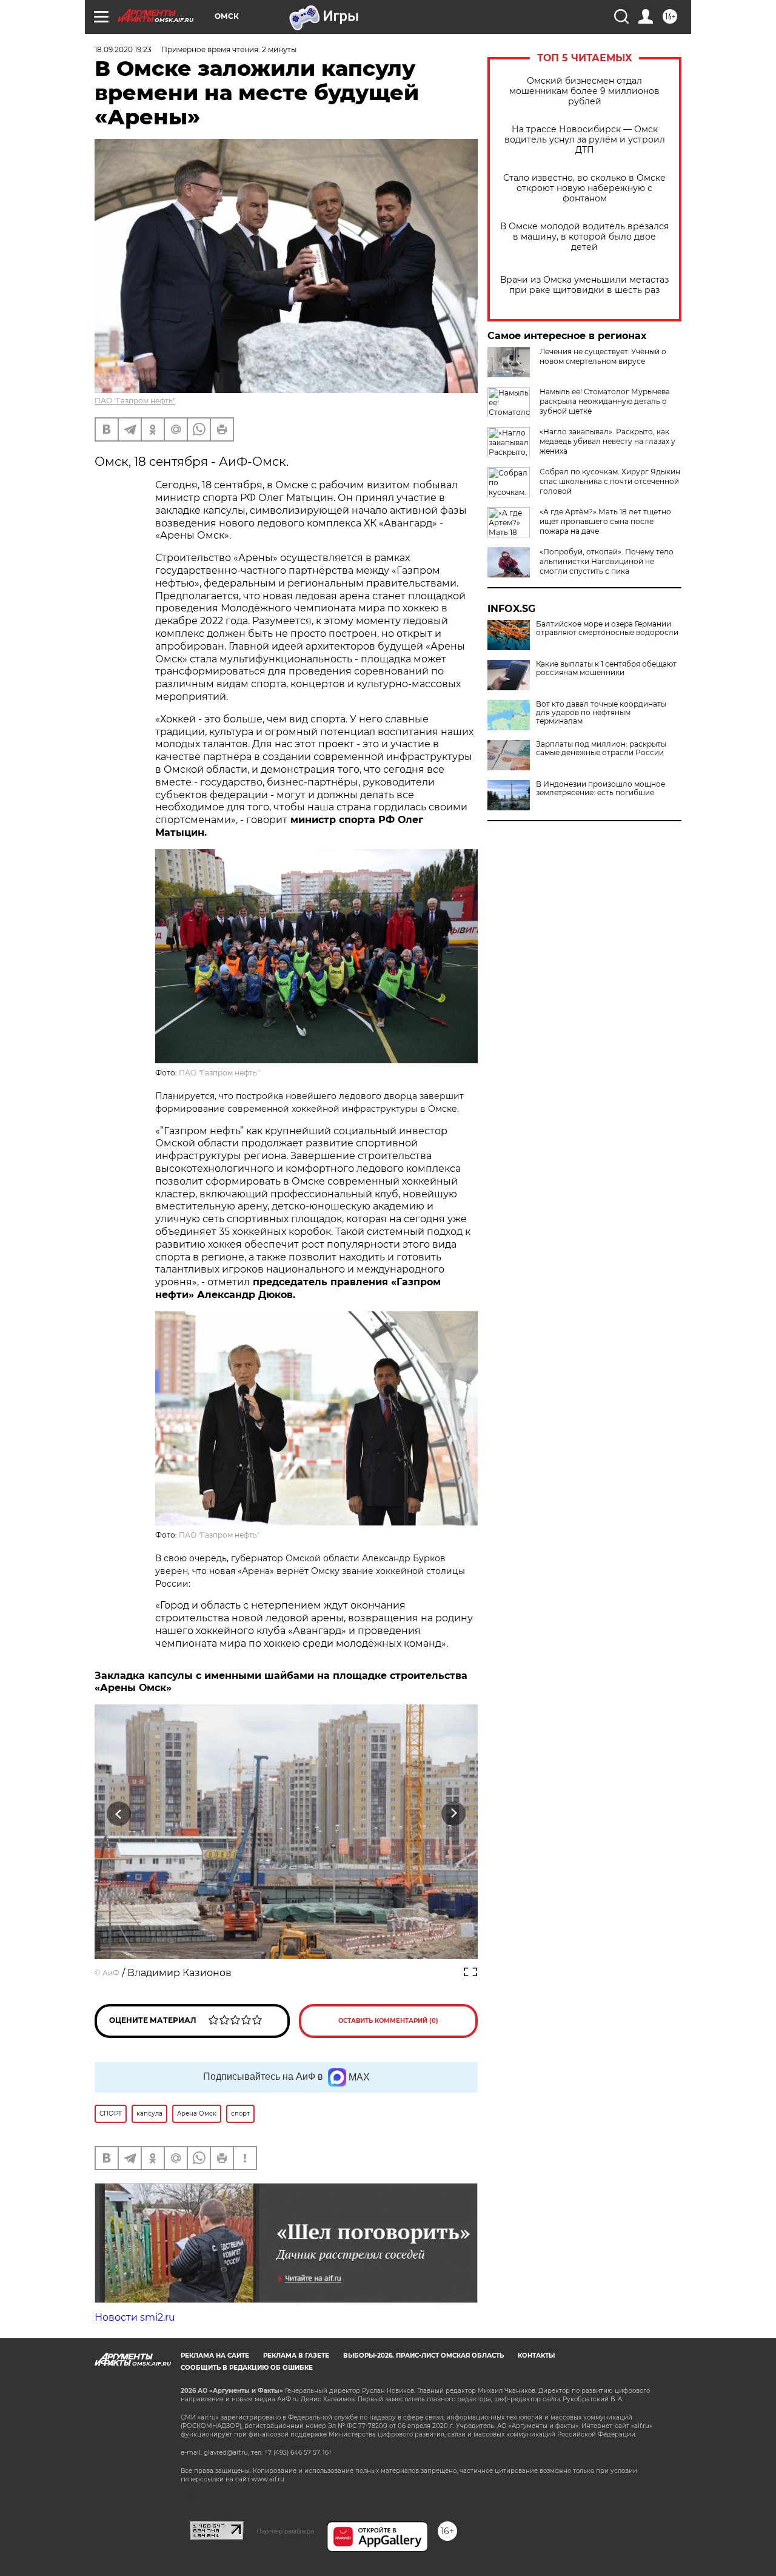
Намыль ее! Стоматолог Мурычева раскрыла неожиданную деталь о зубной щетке (605, 401)
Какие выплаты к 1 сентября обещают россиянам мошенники (606, 668)
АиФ (111, 1973)
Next (454, 1813)
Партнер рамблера (285, 2531)
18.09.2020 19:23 (123, 49)
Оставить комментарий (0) (388, 2021)
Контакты (536, 2356)
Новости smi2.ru (135, 2317)
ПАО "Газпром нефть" (135, 401)
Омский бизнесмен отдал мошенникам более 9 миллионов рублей (584, 91)
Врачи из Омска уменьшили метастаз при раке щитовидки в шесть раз (584, 285)
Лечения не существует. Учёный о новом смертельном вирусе (603, 356)
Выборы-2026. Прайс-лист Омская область (423, 2356)
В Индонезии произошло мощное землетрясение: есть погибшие (600, 789)
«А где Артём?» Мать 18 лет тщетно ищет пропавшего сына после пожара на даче (605, 521)
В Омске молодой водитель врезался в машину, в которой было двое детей (584, 237)
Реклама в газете (296, 2356)
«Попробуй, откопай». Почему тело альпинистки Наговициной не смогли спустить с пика (607, 561)
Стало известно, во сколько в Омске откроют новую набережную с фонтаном (584, 188)
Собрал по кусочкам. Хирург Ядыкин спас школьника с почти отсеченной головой (610, 481)
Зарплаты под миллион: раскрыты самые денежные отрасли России (601, 748)
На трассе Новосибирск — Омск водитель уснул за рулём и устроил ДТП (585, 140)
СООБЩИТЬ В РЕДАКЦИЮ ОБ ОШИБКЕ (247, 2368)
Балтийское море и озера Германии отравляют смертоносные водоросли (607, 628)
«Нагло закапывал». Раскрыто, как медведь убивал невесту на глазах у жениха (607, 441)
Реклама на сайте (215, 2356)
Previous (119, 1813)
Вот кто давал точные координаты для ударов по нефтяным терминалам (601, 713)
